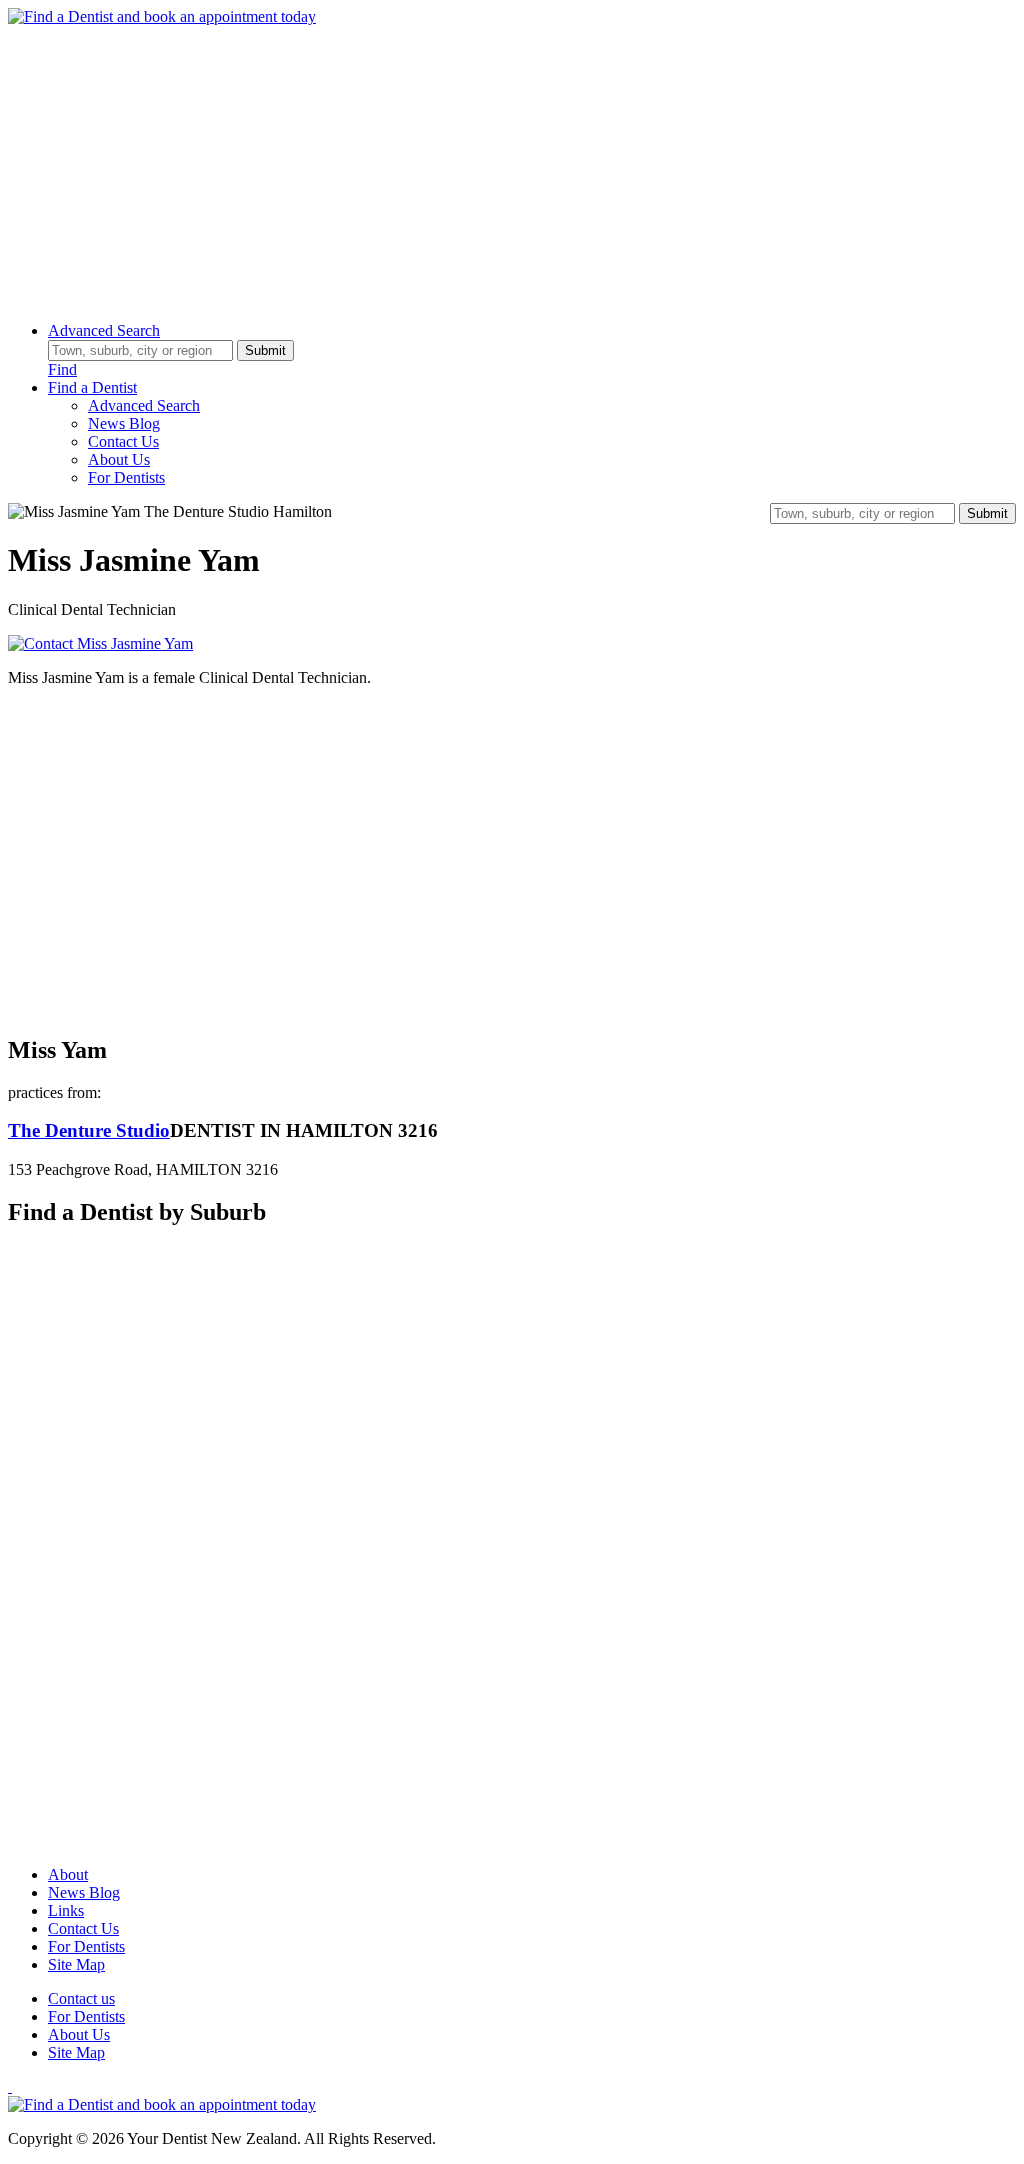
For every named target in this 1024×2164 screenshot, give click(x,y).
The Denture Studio (89, 1130)
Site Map (76, 1964)
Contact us (81, 1998)
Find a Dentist (92, 387)
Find (62, 369)
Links (66, 1910)
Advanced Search (104, 330)
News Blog (124, 423)
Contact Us (123, 441)
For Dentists (126, 477)
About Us (119, 459)
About (68, 1874)
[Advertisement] (512, 166)
